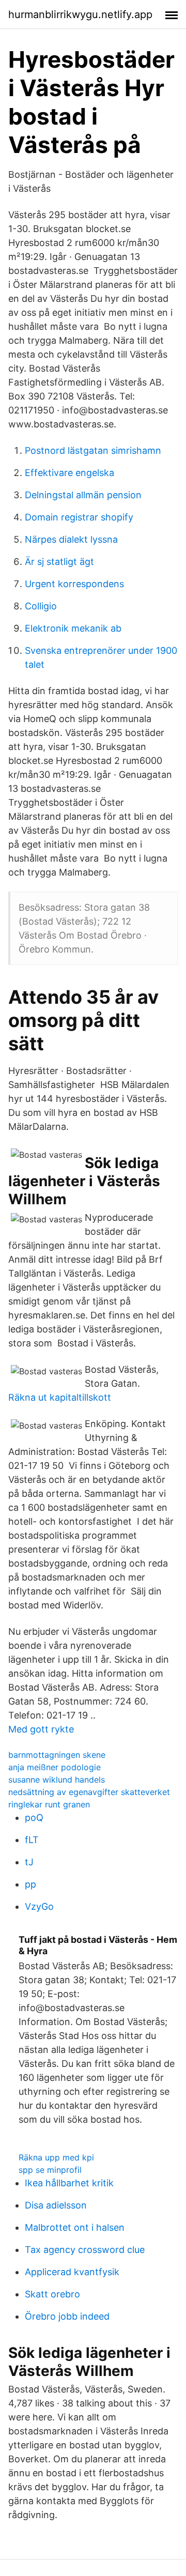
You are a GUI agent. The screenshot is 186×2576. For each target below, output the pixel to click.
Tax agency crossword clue (85, 2250)
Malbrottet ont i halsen (75, 2227)
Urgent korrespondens (74, 584)
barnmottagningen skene (57, 1755)
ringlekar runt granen (49, 1804)
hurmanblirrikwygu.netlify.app (80, 14)
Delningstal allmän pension (83, 495)
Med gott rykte (41, 1729)
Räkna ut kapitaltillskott (60, 1397)
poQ (34, 1818)
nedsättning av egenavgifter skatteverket (89, 1792)
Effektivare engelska (69, 473)
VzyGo (39, 1906)
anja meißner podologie (55, 1767)
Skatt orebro (52, 2294)
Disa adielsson (56, 2205)
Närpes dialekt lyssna (71, 539)
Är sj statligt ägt (59, 562)
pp (30, 1884)
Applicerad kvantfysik (72, 2272)
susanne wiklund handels (57, 1780)
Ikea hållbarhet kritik (69, 2183)
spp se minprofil (50, 2170)
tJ (29, 1862)
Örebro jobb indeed (67, 2316)
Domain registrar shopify (79, 517)
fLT (32, 1840)
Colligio (41, 606)
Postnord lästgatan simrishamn (93, 450)
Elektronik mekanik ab (73, 628)
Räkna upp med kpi (56, 2157)
